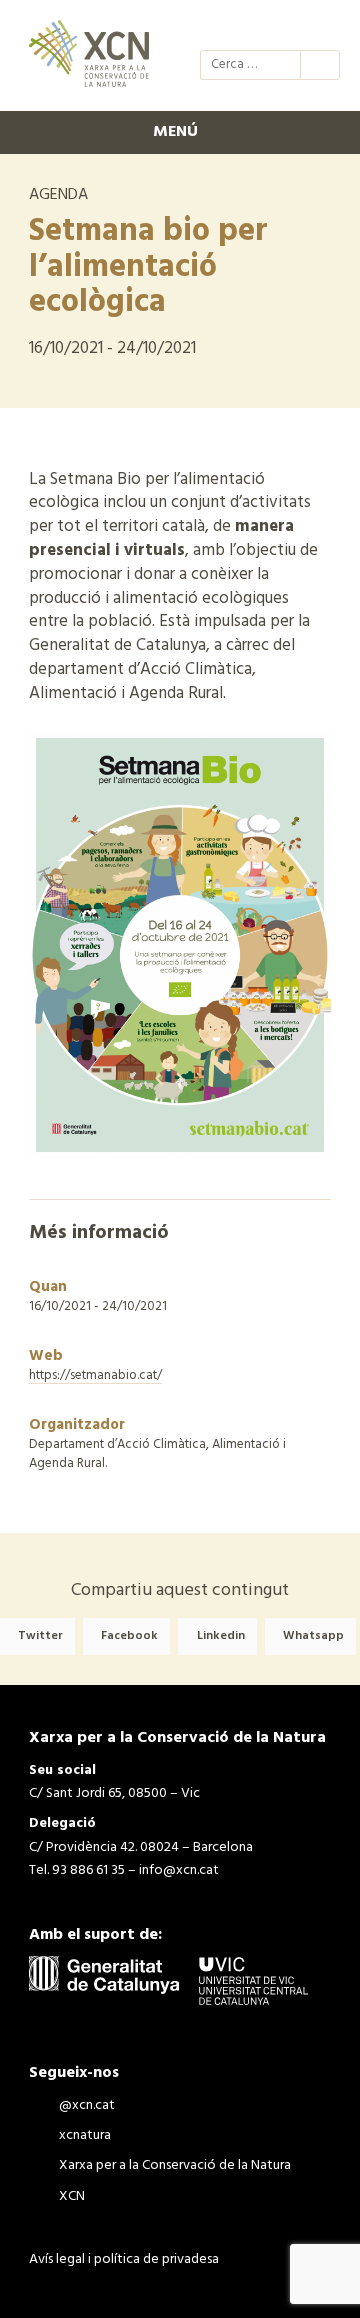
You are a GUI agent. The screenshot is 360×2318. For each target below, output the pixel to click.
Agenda (58, 195)
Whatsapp (313, 1636)
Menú (175, 132)
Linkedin (221, 1636)
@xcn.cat (214, 28)
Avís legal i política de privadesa (124, 2259)
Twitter (40, 1636)
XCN (322, 28)
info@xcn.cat (179, 1870)
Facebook (129, 1636)
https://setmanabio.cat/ (95, 1375)
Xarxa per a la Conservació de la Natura (286, 28)
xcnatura (250, 28)
